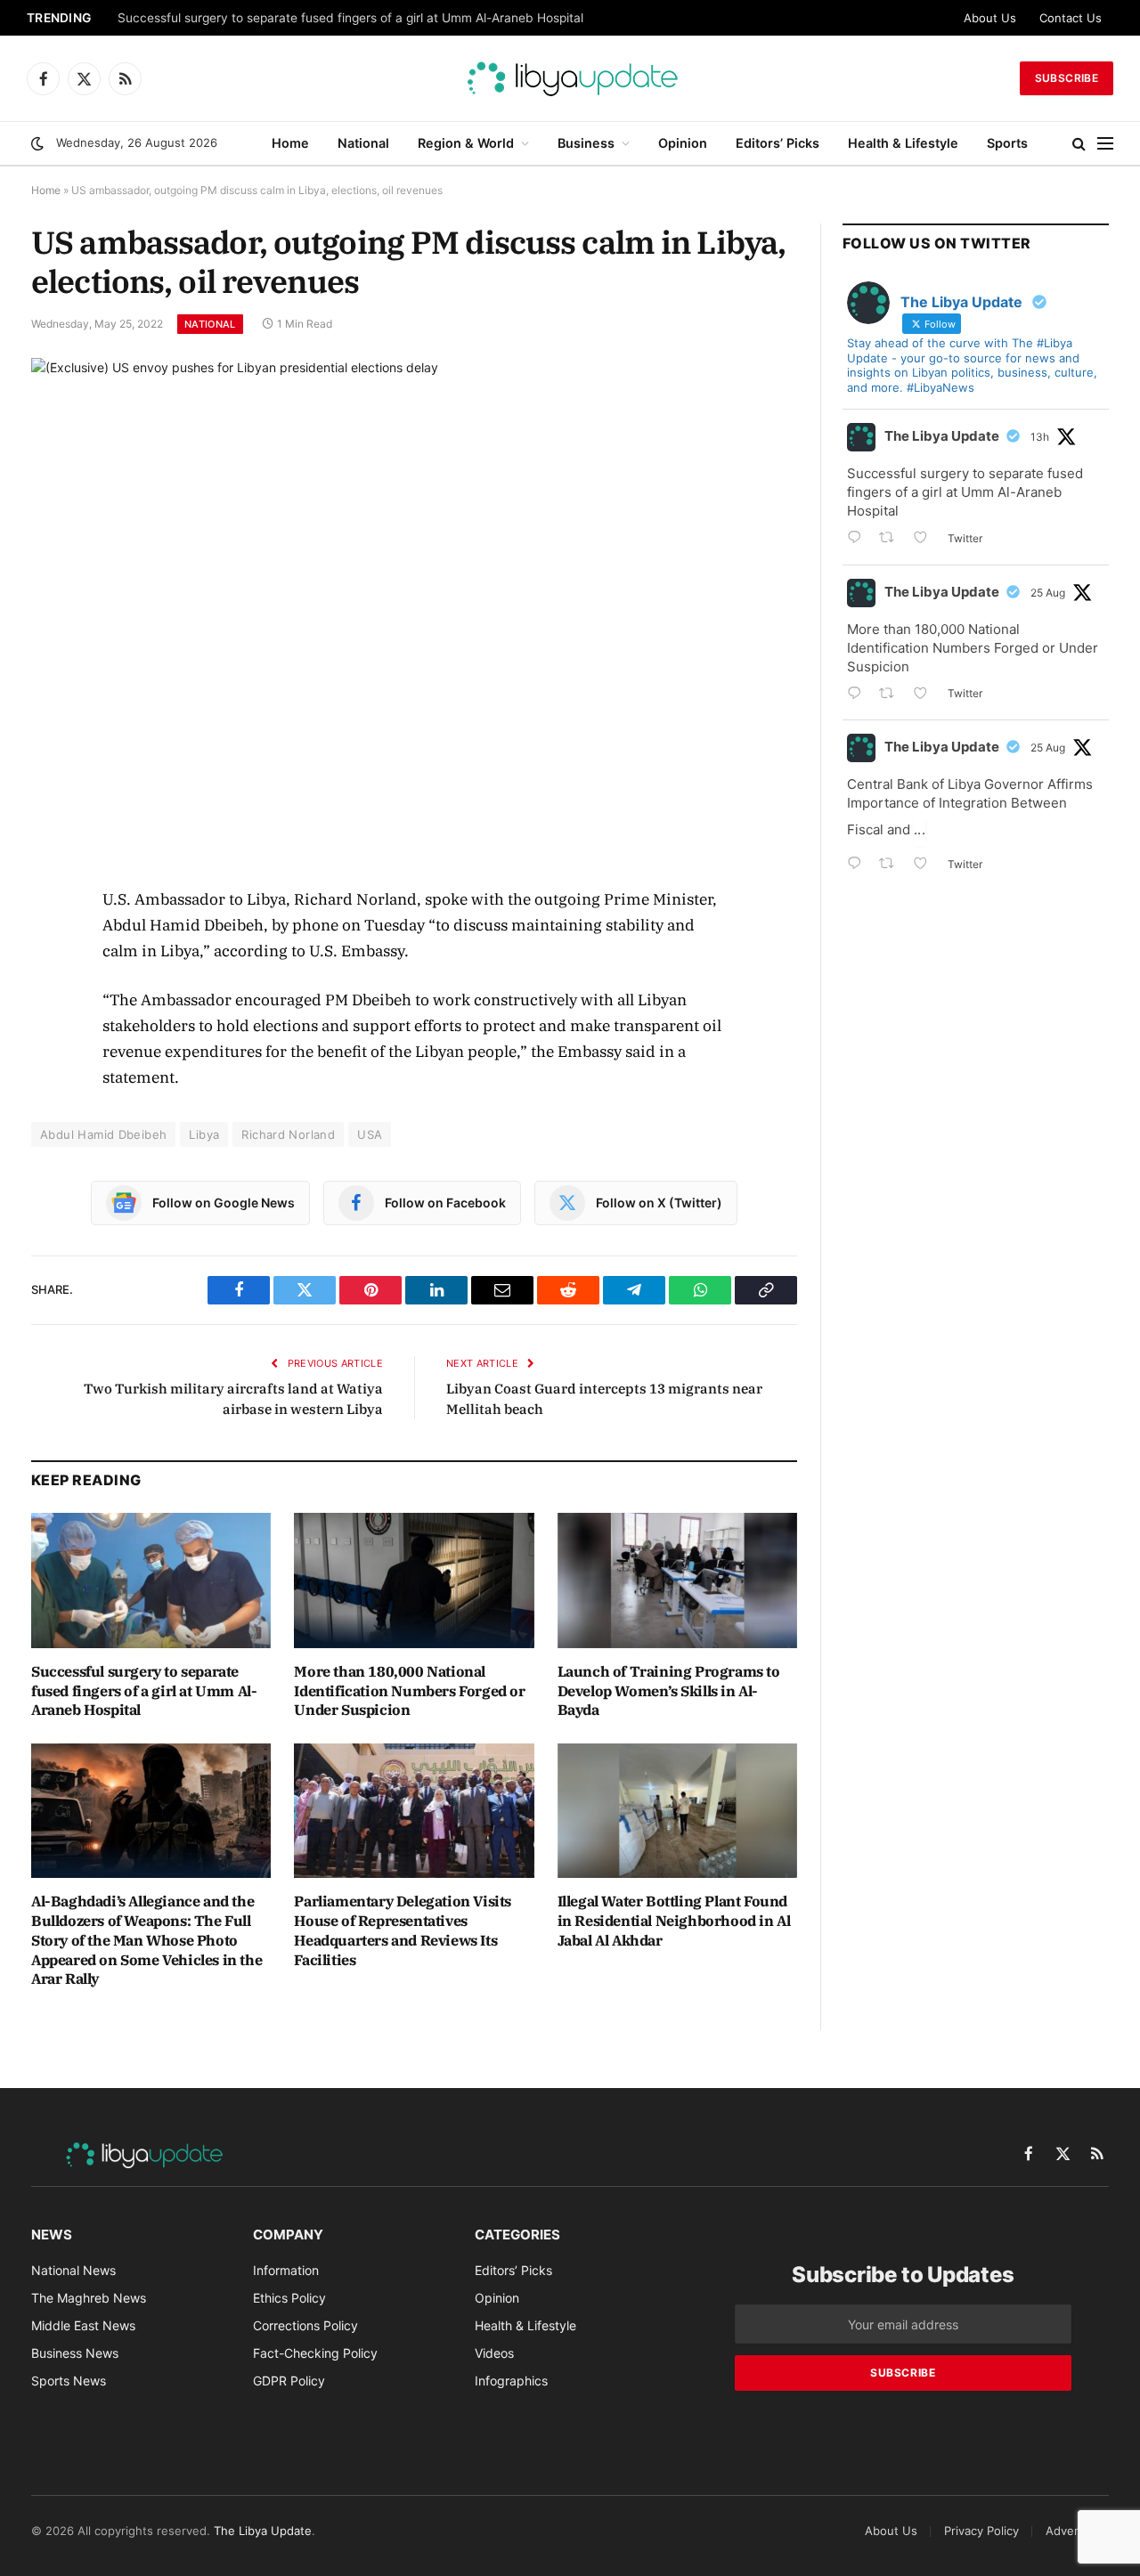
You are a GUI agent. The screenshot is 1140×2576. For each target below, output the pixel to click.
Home (290, 143)
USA (370, 1134)
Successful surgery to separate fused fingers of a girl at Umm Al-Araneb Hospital (350, 18)
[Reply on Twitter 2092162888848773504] (859, 865)
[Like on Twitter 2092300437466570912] (926, 695)
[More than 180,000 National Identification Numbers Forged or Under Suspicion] (414, 1580)
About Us (990, 18)
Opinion (683, 143)
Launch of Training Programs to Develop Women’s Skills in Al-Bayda (669, 1691)
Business (586, 143)
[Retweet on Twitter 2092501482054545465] (892, 539)
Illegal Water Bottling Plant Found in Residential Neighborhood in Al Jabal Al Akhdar (674, 1921)
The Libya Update (942, 436)
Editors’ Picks (778, 143)
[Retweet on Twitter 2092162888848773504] (892, 865)
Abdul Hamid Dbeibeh (103, 1134)
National (363, 143)
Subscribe (1067, 78)
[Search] (1079, 144)
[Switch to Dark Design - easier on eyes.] (37, 143)
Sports (1007, 143)
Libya (204, 1134)
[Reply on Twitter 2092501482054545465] (859, 539)
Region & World (466, 143)
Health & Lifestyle (903, 143)
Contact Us (1071, 18)
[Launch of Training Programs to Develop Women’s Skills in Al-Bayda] (677, 1580)
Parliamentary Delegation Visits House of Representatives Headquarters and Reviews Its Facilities (403, 1930)
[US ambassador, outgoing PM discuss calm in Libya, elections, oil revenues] (414, 608)
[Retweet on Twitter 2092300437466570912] (892, 695)
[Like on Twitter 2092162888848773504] (926, 865)
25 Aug (1048, 593)
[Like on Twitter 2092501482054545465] (926, 539)
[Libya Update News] (570, 78)
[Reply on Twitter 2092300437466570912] (859, 695)
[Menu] (1105, 144)
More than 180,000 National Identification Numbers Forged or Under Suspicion (409, 1691)
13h (1040, 437)
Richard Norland (288, 1134)
